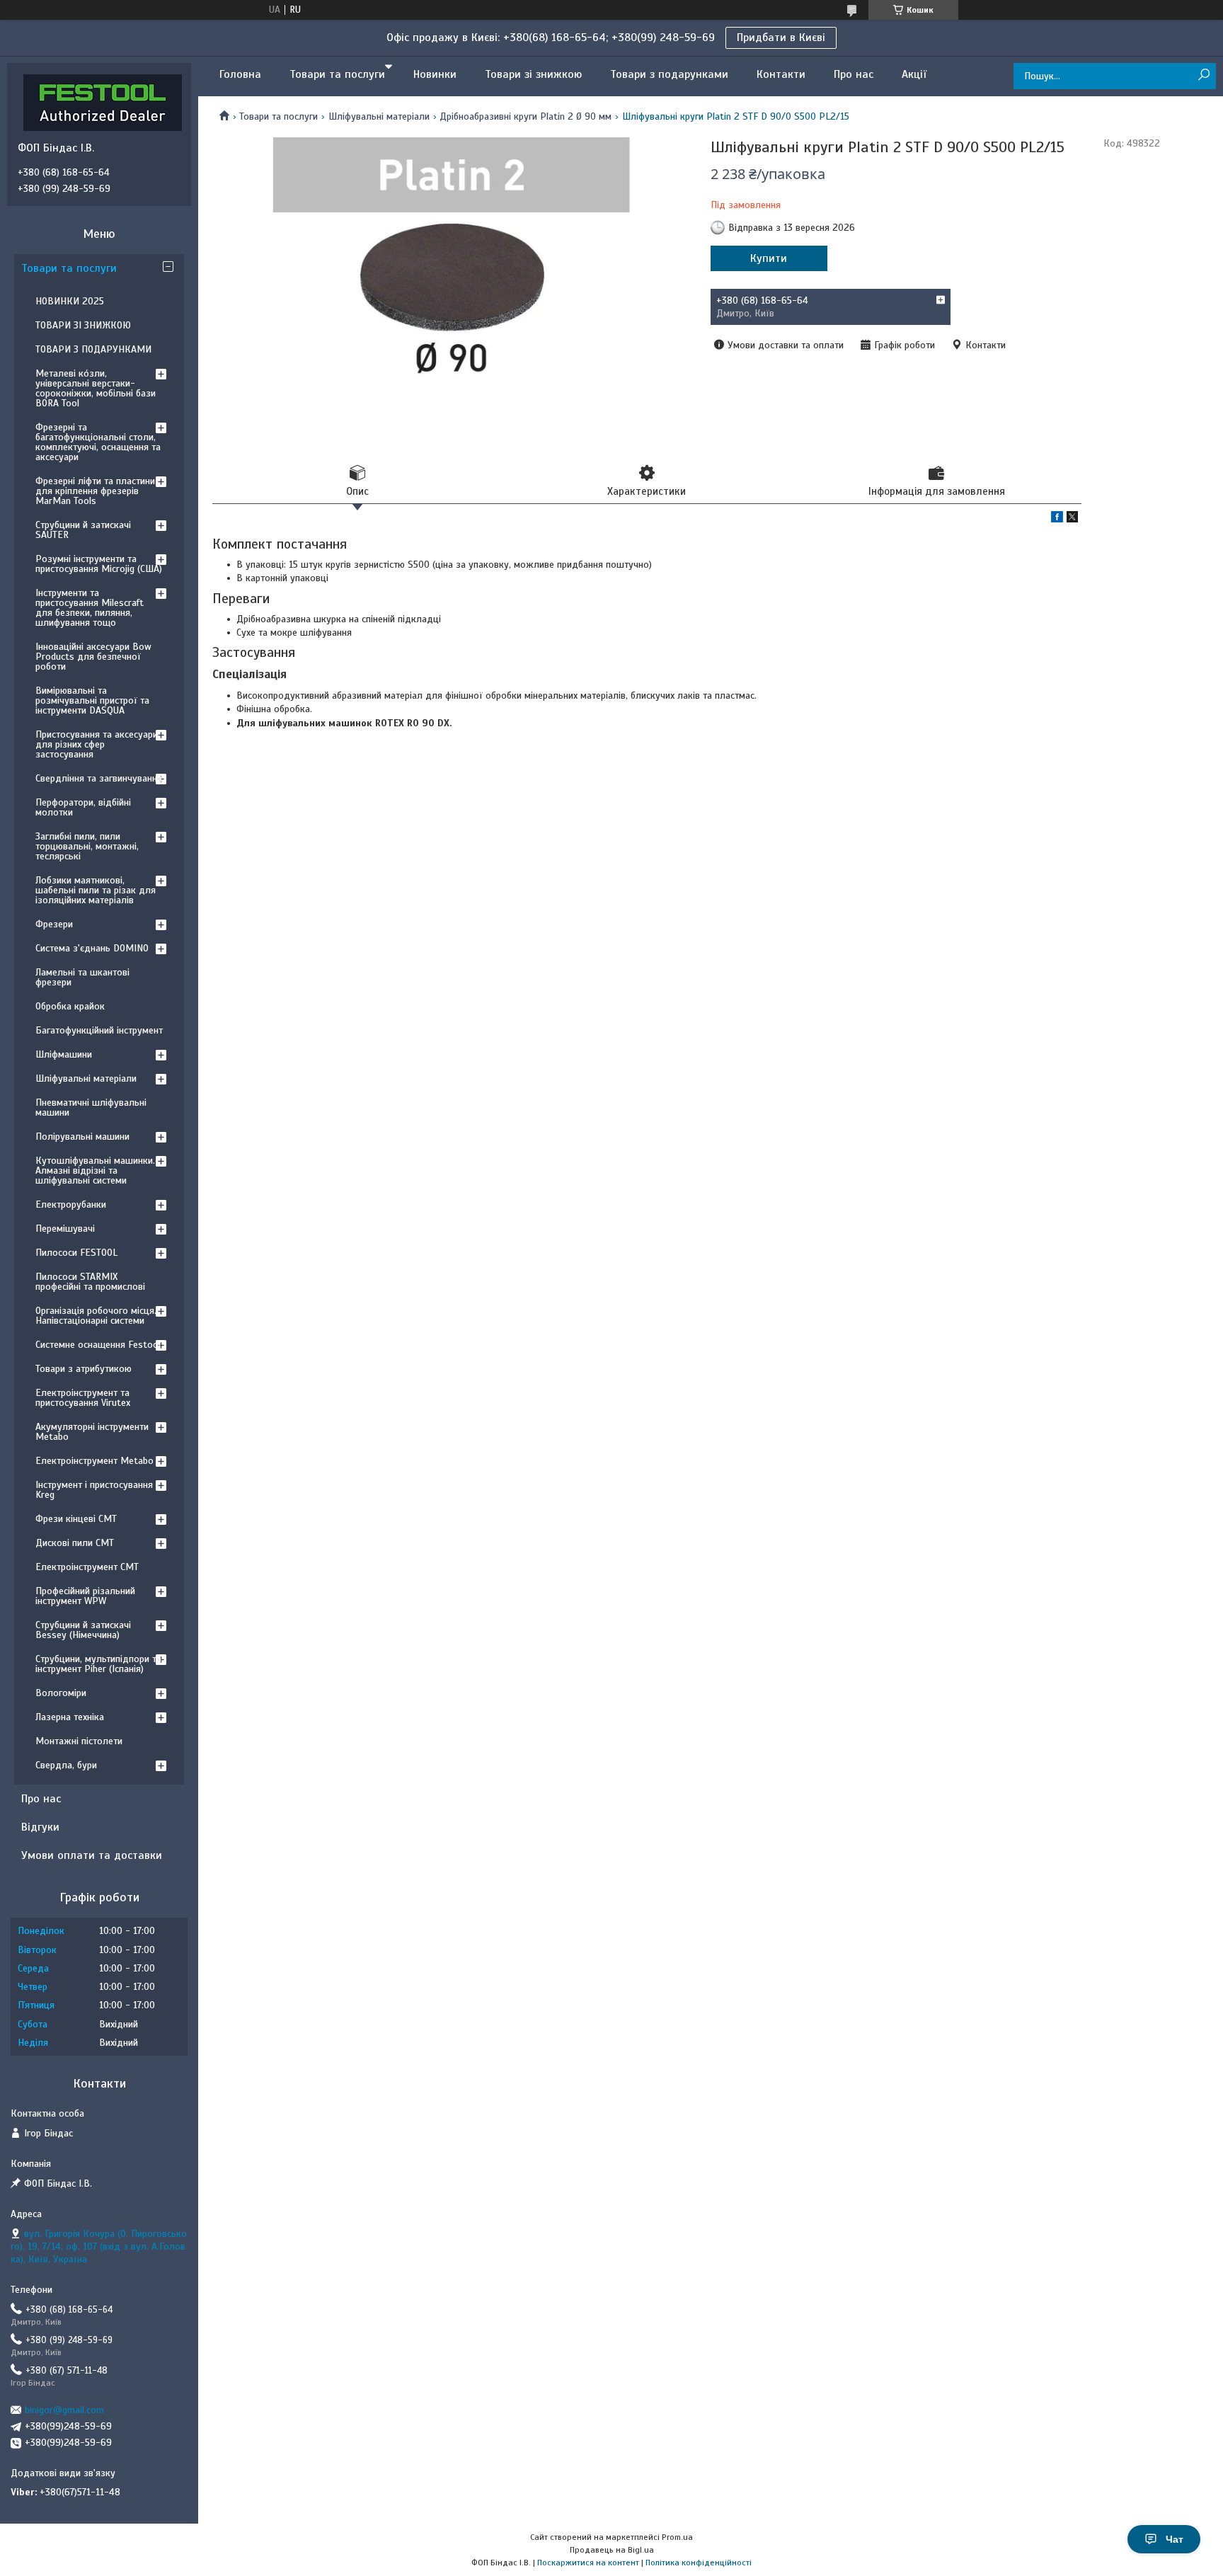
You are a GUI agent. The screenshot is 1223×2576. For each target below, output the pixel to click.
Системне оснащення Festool (98, 1345)
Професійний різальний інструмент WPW (85, 1596)
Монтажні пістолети (79, 1741)
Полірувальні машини (82, 1137)
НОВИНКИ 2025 (70, 301)
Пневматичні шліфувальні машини (91, 1107)
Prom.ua (677, 2537)
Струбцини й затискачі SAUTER (83, 530)
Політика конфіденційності (699, 2563)
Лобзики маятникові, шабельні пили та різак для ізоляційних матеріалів (96, 890)
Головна (240, 74)
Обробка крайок (70, 1006)
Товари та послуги (337, 74)
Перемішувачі (65, 1229)
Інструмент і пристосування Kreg (94, 1490)
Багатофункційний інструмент (99, 1030)
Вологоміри (61, 1693)
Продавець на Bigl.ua (612, 2550)
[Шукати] (1204, 75)
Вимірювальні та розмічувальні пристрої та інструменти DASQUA (92, 700)
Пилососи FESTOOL (76, 1253)
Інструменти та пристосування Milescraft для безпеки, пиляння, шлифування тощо (90, 608)
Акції (914, 74)
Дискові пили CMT (75, 1543)
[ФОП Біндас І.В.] (103, 102)
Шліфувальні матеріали (379, 116)
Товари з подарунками (669, 74)
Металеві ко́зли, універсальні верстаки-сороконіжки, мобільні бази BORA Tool (96, 388)
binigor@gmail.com (64, 2410)
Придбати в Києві (781, 38)
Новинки (435, 74)
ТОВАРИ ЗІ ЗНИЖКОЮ (83, 325)
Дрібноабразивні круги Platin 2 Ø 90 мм (526, 116)
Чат (1175, 2539)
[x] (1072, 519)
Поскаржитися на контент (588, 2563)
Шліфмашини (64, 1054)
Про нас (854, 74)
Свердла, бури (66, 1765)
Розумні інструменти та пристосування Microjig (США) (99, 564)
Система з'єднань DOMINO (92, 948)
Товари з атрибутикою (84, 1369)
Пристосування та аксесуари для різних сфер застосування (97, 744)
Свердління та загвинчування (99, 778)
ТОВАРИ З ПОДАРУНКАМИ (93, 349)
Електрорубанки (71, 1204)
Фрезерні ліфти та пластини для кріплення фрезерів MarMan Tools (95, 491)
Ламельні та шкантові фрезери (82, 977)
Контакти (781, 74)
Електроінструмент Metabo (94, 1461)
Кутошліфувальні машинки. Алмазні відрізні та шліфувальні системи (95, 1170)
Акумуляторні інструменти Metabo (92, 1432)
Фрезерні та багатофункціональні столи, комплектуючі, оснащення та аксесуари (98, 442)
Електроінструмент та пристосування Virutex (83, 1398)
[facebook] (1057, 519)
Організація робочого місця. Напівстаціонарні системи (96, 1316)
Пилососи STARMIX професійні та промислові (90, 1282)
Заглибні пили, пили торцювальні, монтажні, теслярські (87, 846)
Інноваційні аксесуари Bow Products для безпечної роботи (93, 657)
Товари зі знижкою (533, 74)
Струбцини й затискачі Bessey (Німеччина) (83, 1630)
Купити (769, 258)
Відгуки (40, 1827)
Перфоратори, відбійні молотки (83, 807)
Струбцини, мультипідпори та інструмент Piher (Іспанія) (98, 1664)
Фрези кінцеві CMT (76, 1519)
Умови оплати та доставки (92, 1855)
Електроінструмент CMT (87, 1567)
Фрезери (54, 924)
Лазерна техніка (70, 1717)
